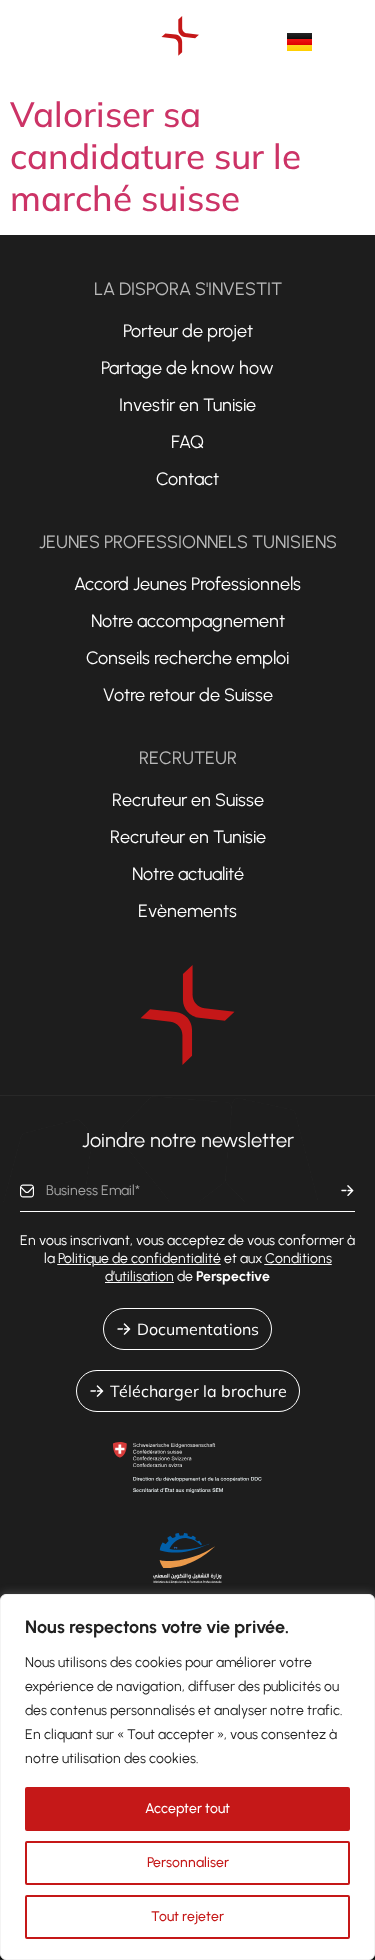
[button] (358, 42)
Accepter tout (187, 1808)
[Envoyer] (347, 1191)
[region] (187, 1777)
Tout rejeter (187, 1916)
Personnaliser (188, 1862)
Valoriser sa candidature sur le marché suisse (155, 156)
